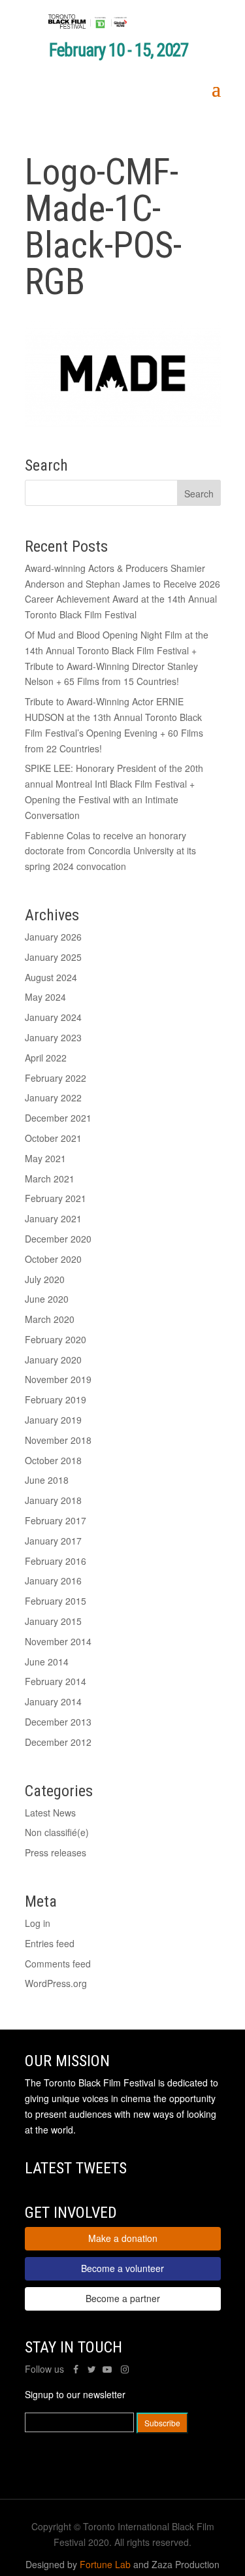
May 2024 (45, 997)
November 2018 (58, 1440)
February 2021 (56, 1198)
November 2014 (58, 1641)
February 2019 (56, 1399)
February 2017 (56, 1520)
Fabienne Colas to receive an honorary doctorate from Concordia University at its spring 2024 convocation (110, 851)
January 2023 (53, 1037)
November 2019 (58, 1379)
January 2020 (53, 1360)
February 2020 (56, 1339)
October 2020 (53, 1259)
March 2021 (50, 1179)
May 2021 (45, 1158)
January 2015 (53, 1621)
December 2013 (58, 1722)
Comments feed (58, 1964)
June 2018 (47, 1480)
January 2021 (53, 1218)
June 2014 (47, 1662)
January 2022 (53, 1097)
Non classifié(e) (57, 1832)
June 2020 (47, 1299)
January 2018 (53, 1500)
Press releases (56, 1852)
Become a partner (123, 2298)
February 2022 (56, 1078)
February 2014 (56, 1681)
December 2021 (58, 1118)
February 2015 (56, 1601)
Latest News (50, 1813)
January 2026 (53, 937)
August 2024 (51, 977)
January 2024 (53, 1017)
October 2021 (53, 1138)
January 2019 (53, 1420)
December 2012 (58, 1742)
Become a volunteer (122, 2268)
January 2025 (53, 957)
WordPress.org (56, 1983)
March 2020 (50, 1319)
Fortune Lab (105, 2564)
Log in (38, 1923)
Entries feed (50, 1943)
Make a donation (123, 2238)
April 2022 (46, 1058)
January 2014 (53, 1701)
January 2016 (53, 1581)
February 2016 (56, 1561)
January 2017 (53, 1541)
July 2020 (45, 1279)
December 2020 (58, 1239)
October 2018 (53, 1460)
